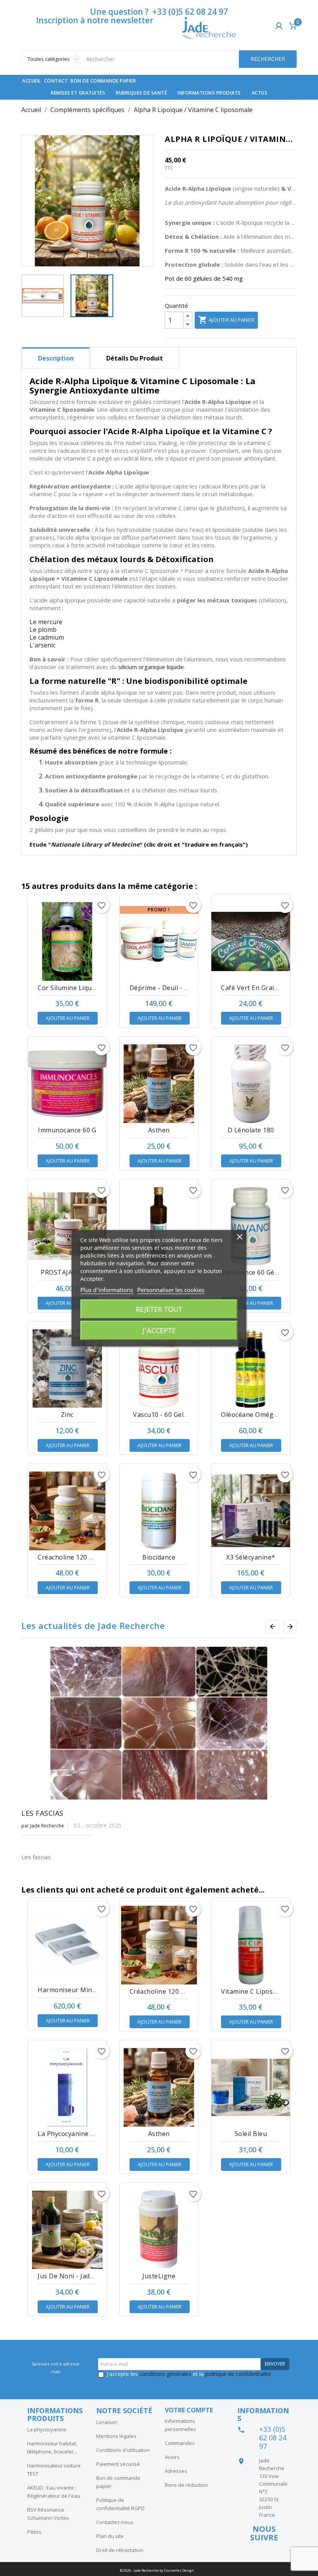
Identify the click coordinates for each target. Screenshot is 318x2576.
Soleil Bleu (251, 2134)
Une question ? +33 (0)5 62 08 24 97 (159, 12)
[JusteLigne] (159, 2230)
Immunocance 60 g (67, 1130)
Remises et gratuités (78, 93)
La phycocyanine (47, 2429)
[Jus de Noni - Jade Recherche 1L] (67, 2230)
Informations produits (209, 93)
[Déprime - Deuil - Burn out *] (159, 941)
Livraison (107, 2422)
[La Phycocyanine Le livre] (67, 2087)
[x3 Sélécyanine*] (251, 1511)
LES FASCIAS (42, 1813)
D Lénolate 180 (251, 1130)
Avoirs (172, 2457)
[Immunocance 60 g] (67, 1084)
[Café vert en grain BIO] (251, 941)
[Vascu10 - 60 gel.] (159, 1369)
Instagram (263, 2553)
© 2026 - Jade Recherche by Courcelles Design (157, 2570)
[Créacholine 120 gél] (67, 1511)
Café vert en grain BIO (256, 988)
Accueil (32, 81)
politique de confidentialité (238, 2374)
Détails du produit (135, 358)
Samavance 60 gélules (255, 1272)
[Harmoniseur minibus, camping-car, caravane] (67, 1944)
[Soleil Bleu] (251, 2087)
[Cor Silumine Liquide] (67, 941)
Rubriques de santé (141, 93)
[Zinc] (67, 1369)
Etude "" (86, 844)
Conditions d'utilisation (123, 2450)
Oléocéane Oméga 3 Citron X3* (269, 1415)
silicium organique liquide (151, 667)
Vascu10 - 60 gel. (159, 1415)
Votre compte (189, 2410)
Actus (260, 93)
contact (56, 81)
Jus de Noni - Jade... (68, 2276)
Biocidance (159, 1557)
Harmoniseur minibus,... (74, 1990)
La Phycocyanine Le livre (76, 2134)
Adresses (176, 2471)
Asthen (159, 1130)
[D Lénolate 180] (251, 1084)
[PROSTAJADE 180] (67, 1226)
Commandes (180, 2443)
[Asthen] (159, 1084)
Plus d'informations (107, 1290)
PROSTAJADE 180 (67, 1272)
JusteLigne (159, 2276)
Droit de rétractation (120, 2550)
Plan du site (110, 2536)
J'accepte (159, 1330)
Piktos (34, 2532)
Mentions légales (116, 2436)
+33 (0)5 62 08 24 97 (273, 2438)
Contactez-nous (115, 2522)
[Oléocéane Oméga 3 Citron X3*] (251, 1369)
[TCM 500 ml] (159, 1226)
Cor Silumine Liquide (69, 988)
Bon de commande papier (103, 81)
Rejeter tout (159, 1309)
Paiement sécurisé (118, 2464)
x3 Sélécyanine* (251, 1557)
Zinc (67, 1415)
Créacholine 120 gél (68, 1557)
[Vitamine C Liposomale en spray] (251, 1945)
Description (56, 358)
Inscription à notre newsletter (95, 20)
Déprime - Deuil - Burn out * (174, 988)
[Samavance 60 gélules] (251, 1226)
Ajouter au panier (226, 320)
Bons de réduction (186, 2485)
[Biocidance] (159, 1511)
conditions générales (165, 2374)
